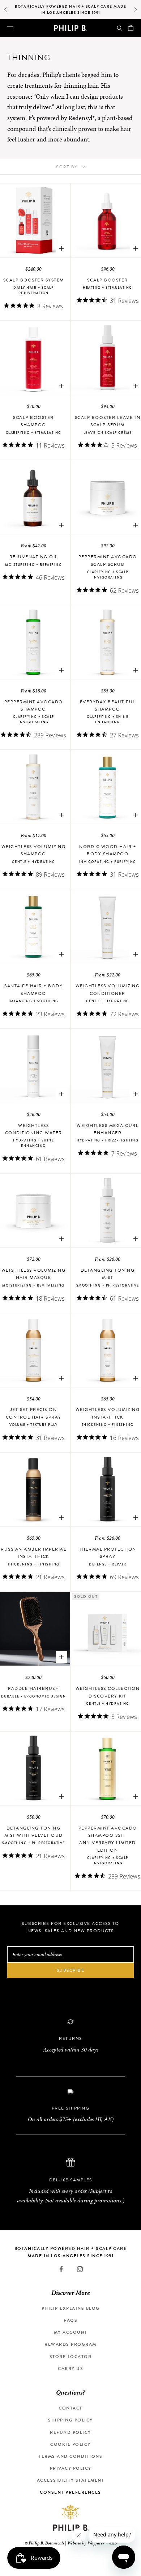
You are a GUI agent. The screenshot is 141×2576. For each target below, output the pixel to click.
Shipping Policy (70, 2420)
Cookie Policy (70, 2444)
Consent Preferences (70, 2492)
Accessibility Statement (71, 2480)
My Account (71, 2332)
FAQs (70, 2320)
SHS (113, 2543)
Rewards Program (70, 2344)
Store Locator (71, 2357)
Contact (70, 2408)
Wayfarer (96, 2543)
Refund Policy (70, 2432)
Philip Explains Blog (71, 2308)
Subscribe (71, 1970)
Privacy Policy (71, 2468)
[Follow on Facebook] (61, 2269)
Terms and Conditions (70, 2456)
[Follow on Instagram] (80, 2269)
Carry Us (70, 2369)
